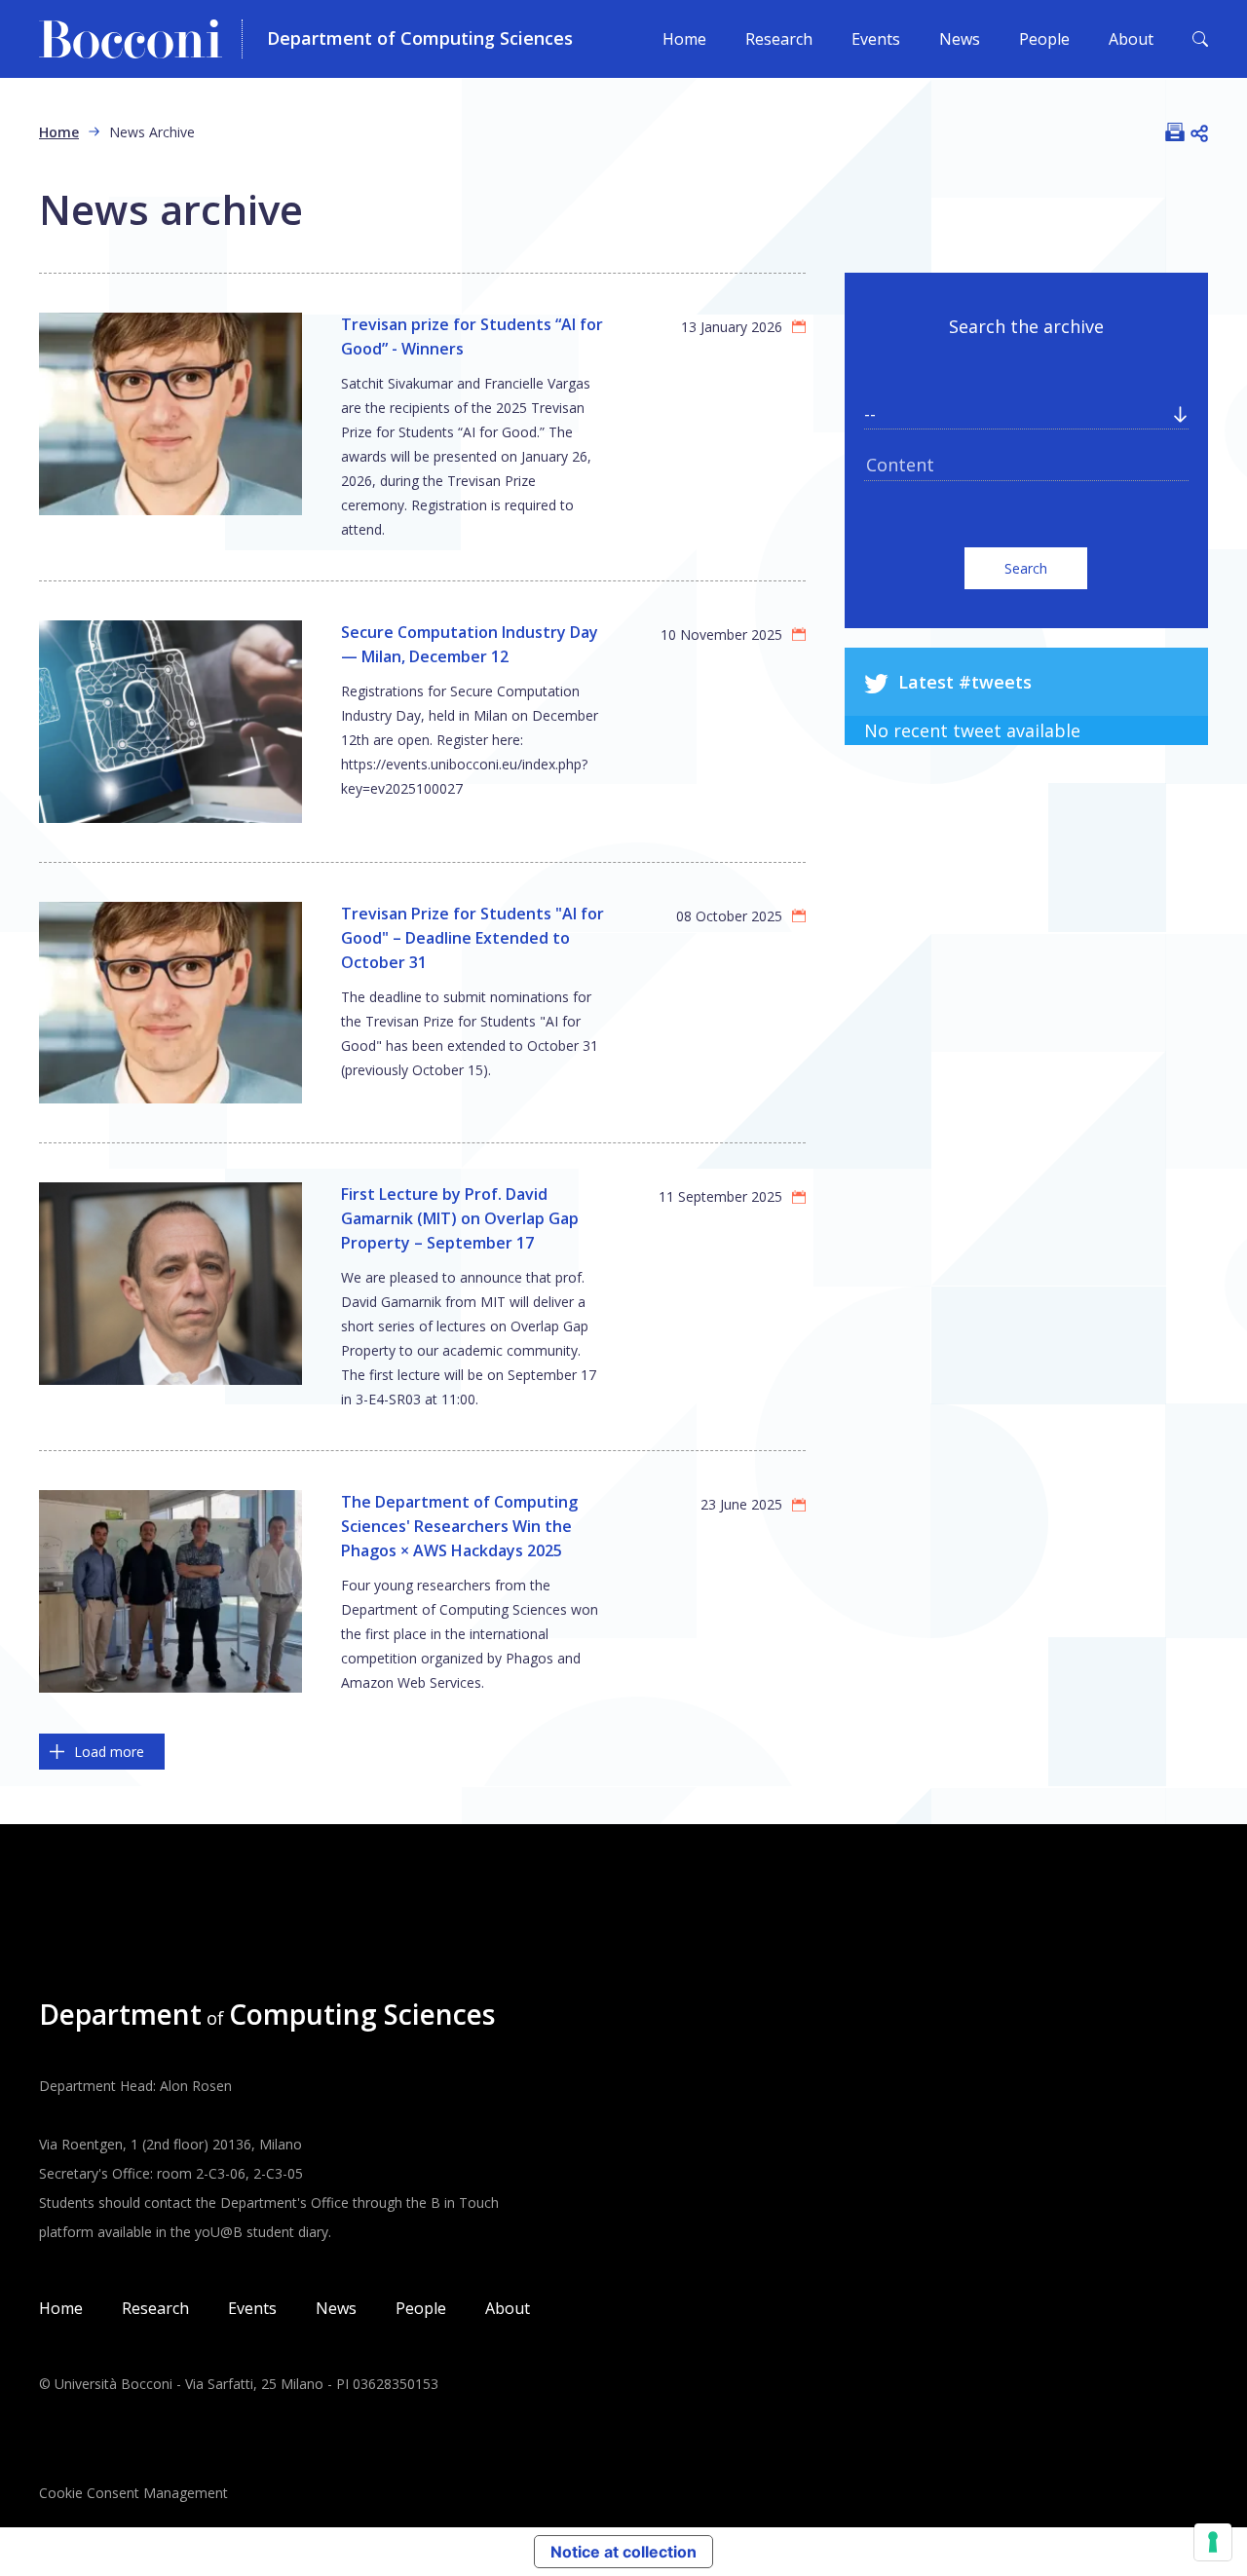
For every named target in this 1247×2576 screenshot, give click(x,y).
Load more (109, 1752)
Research (779, 39)
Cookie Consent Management (133, 2493)
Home (684, 39)
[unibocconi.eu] (141, 39)
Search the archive (1026, 326)
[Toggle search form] (1200, 39)
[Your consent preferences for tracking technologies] (1213, 2542)
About (1131, 39)
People (1044, 39)
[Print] (1175, 131)
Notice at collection (623, 2552)
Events (876, 39)
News (960, 39)
